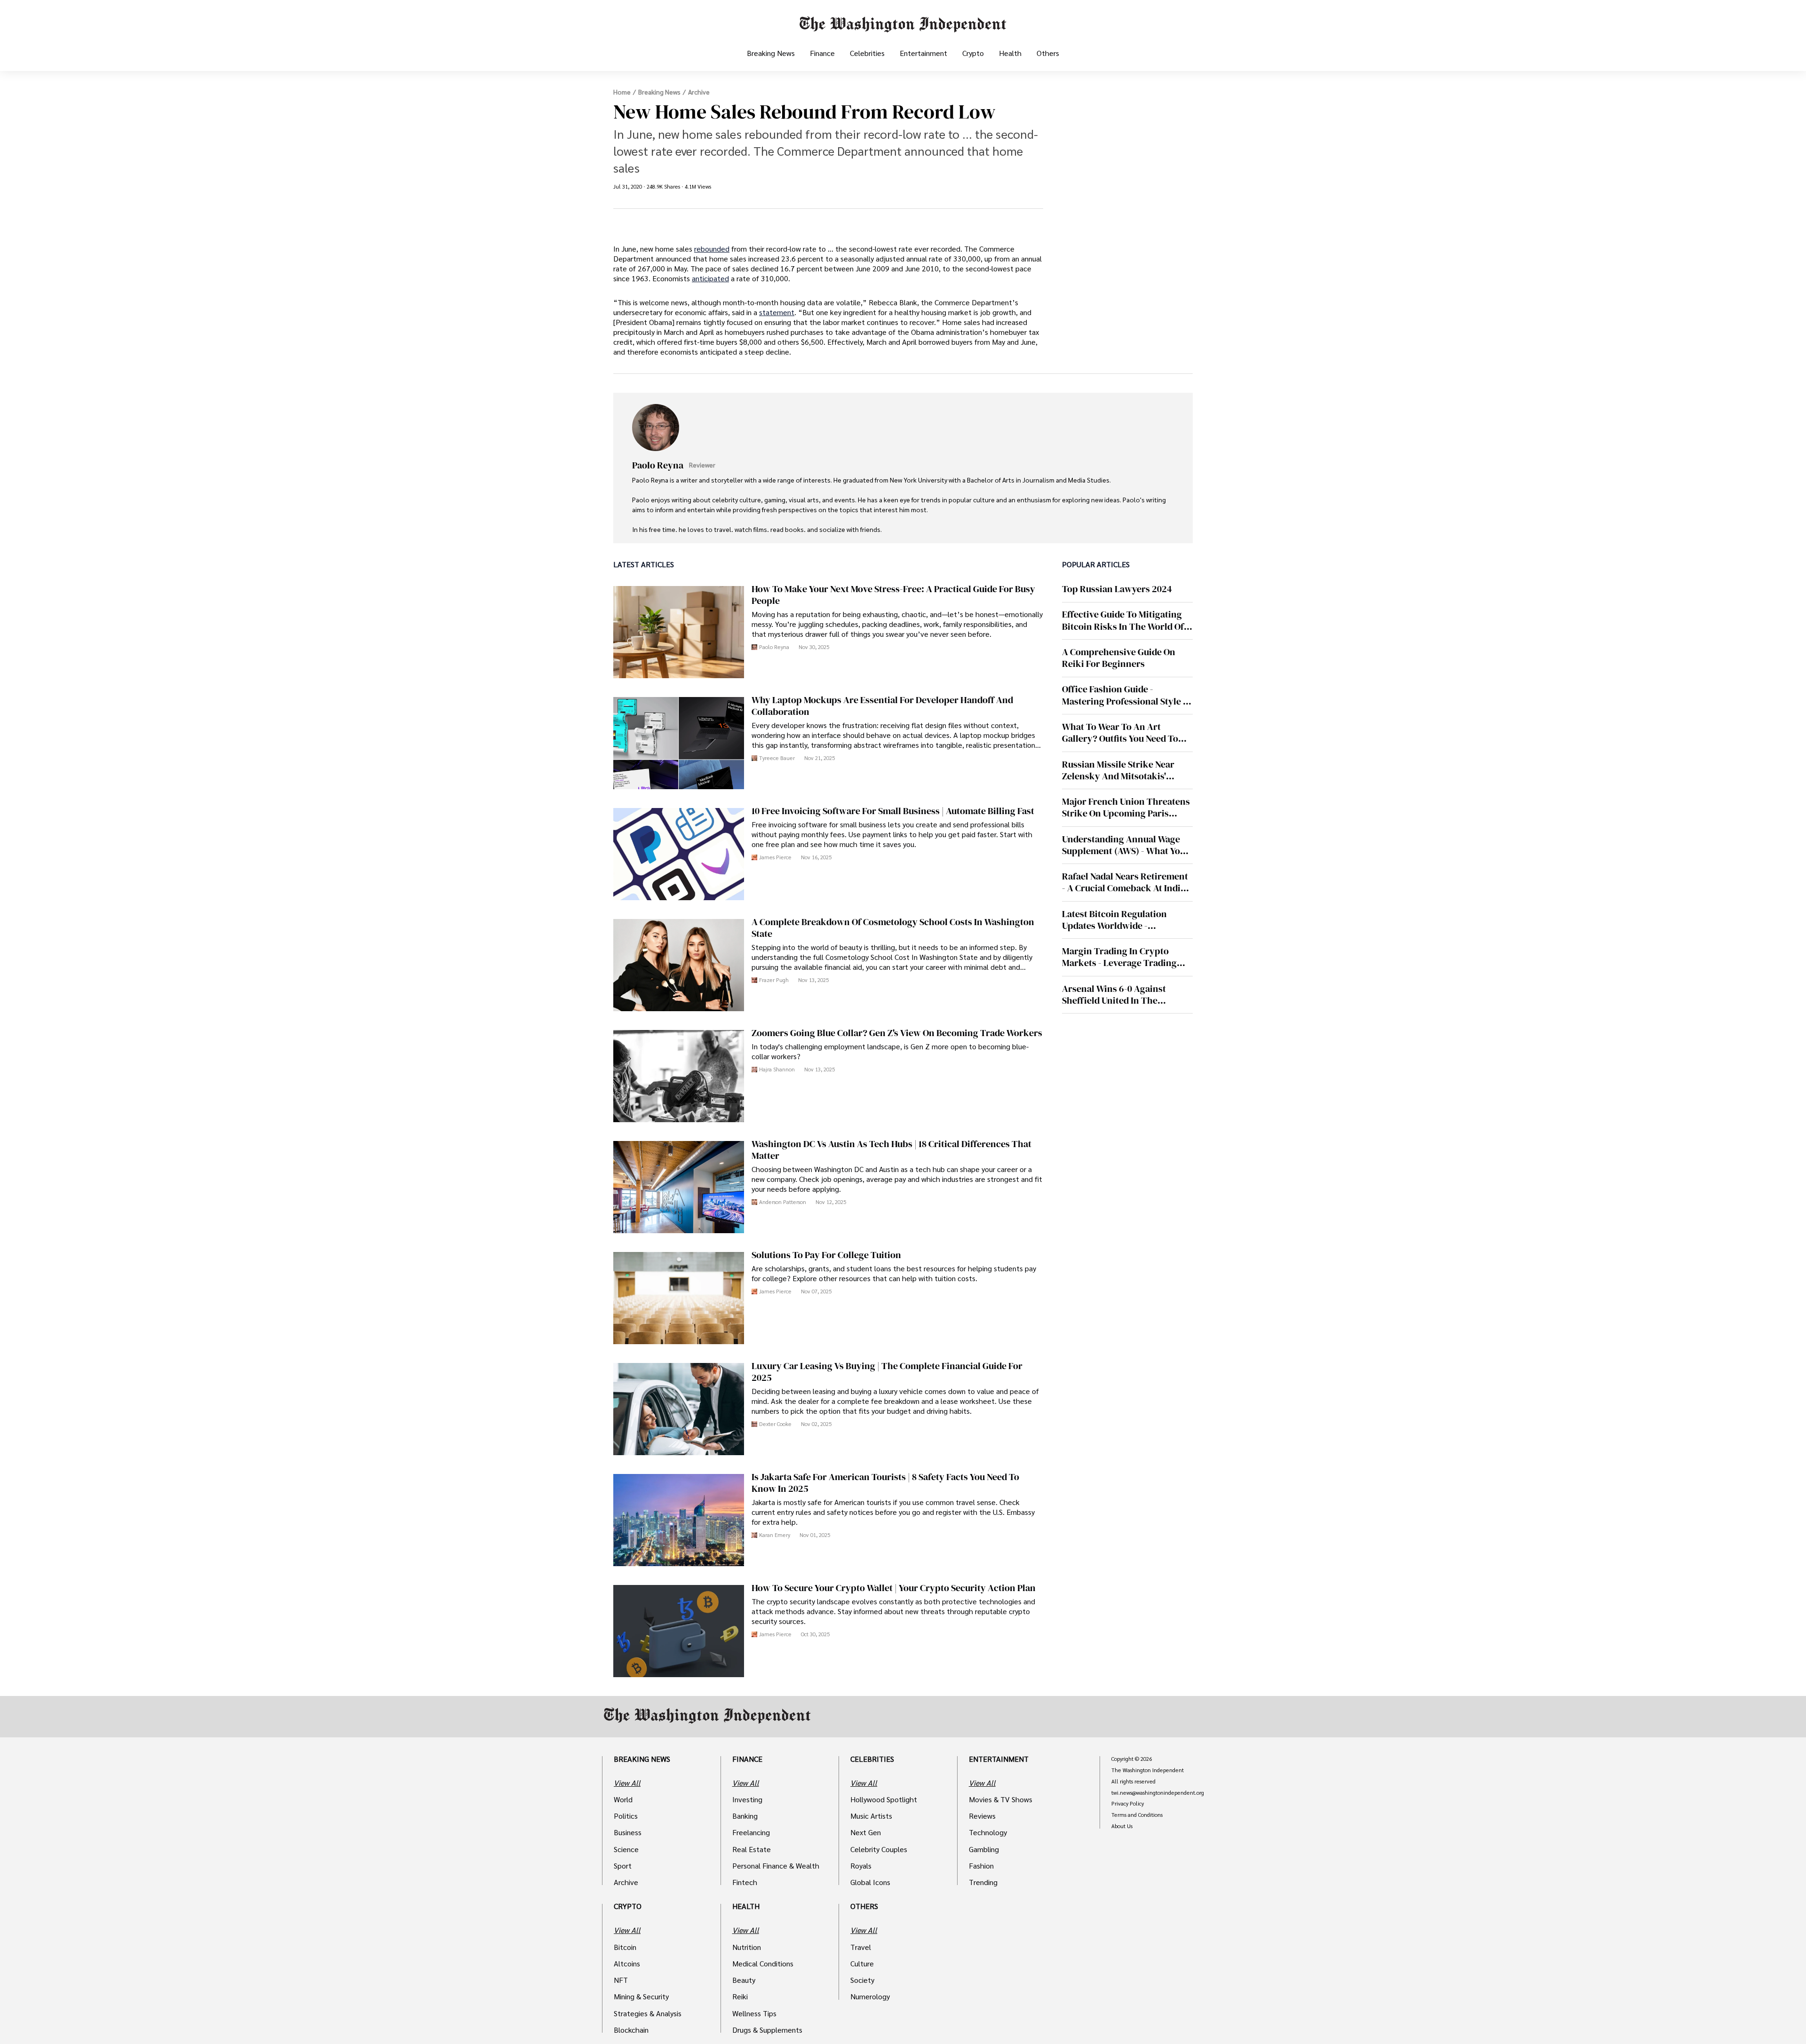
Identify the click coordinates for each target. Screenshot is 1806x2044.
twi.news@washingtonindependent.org (1158, 1793)
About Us (1122, 1826)
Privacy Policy (1128, 1804)
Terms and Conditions (1137, 1815)
